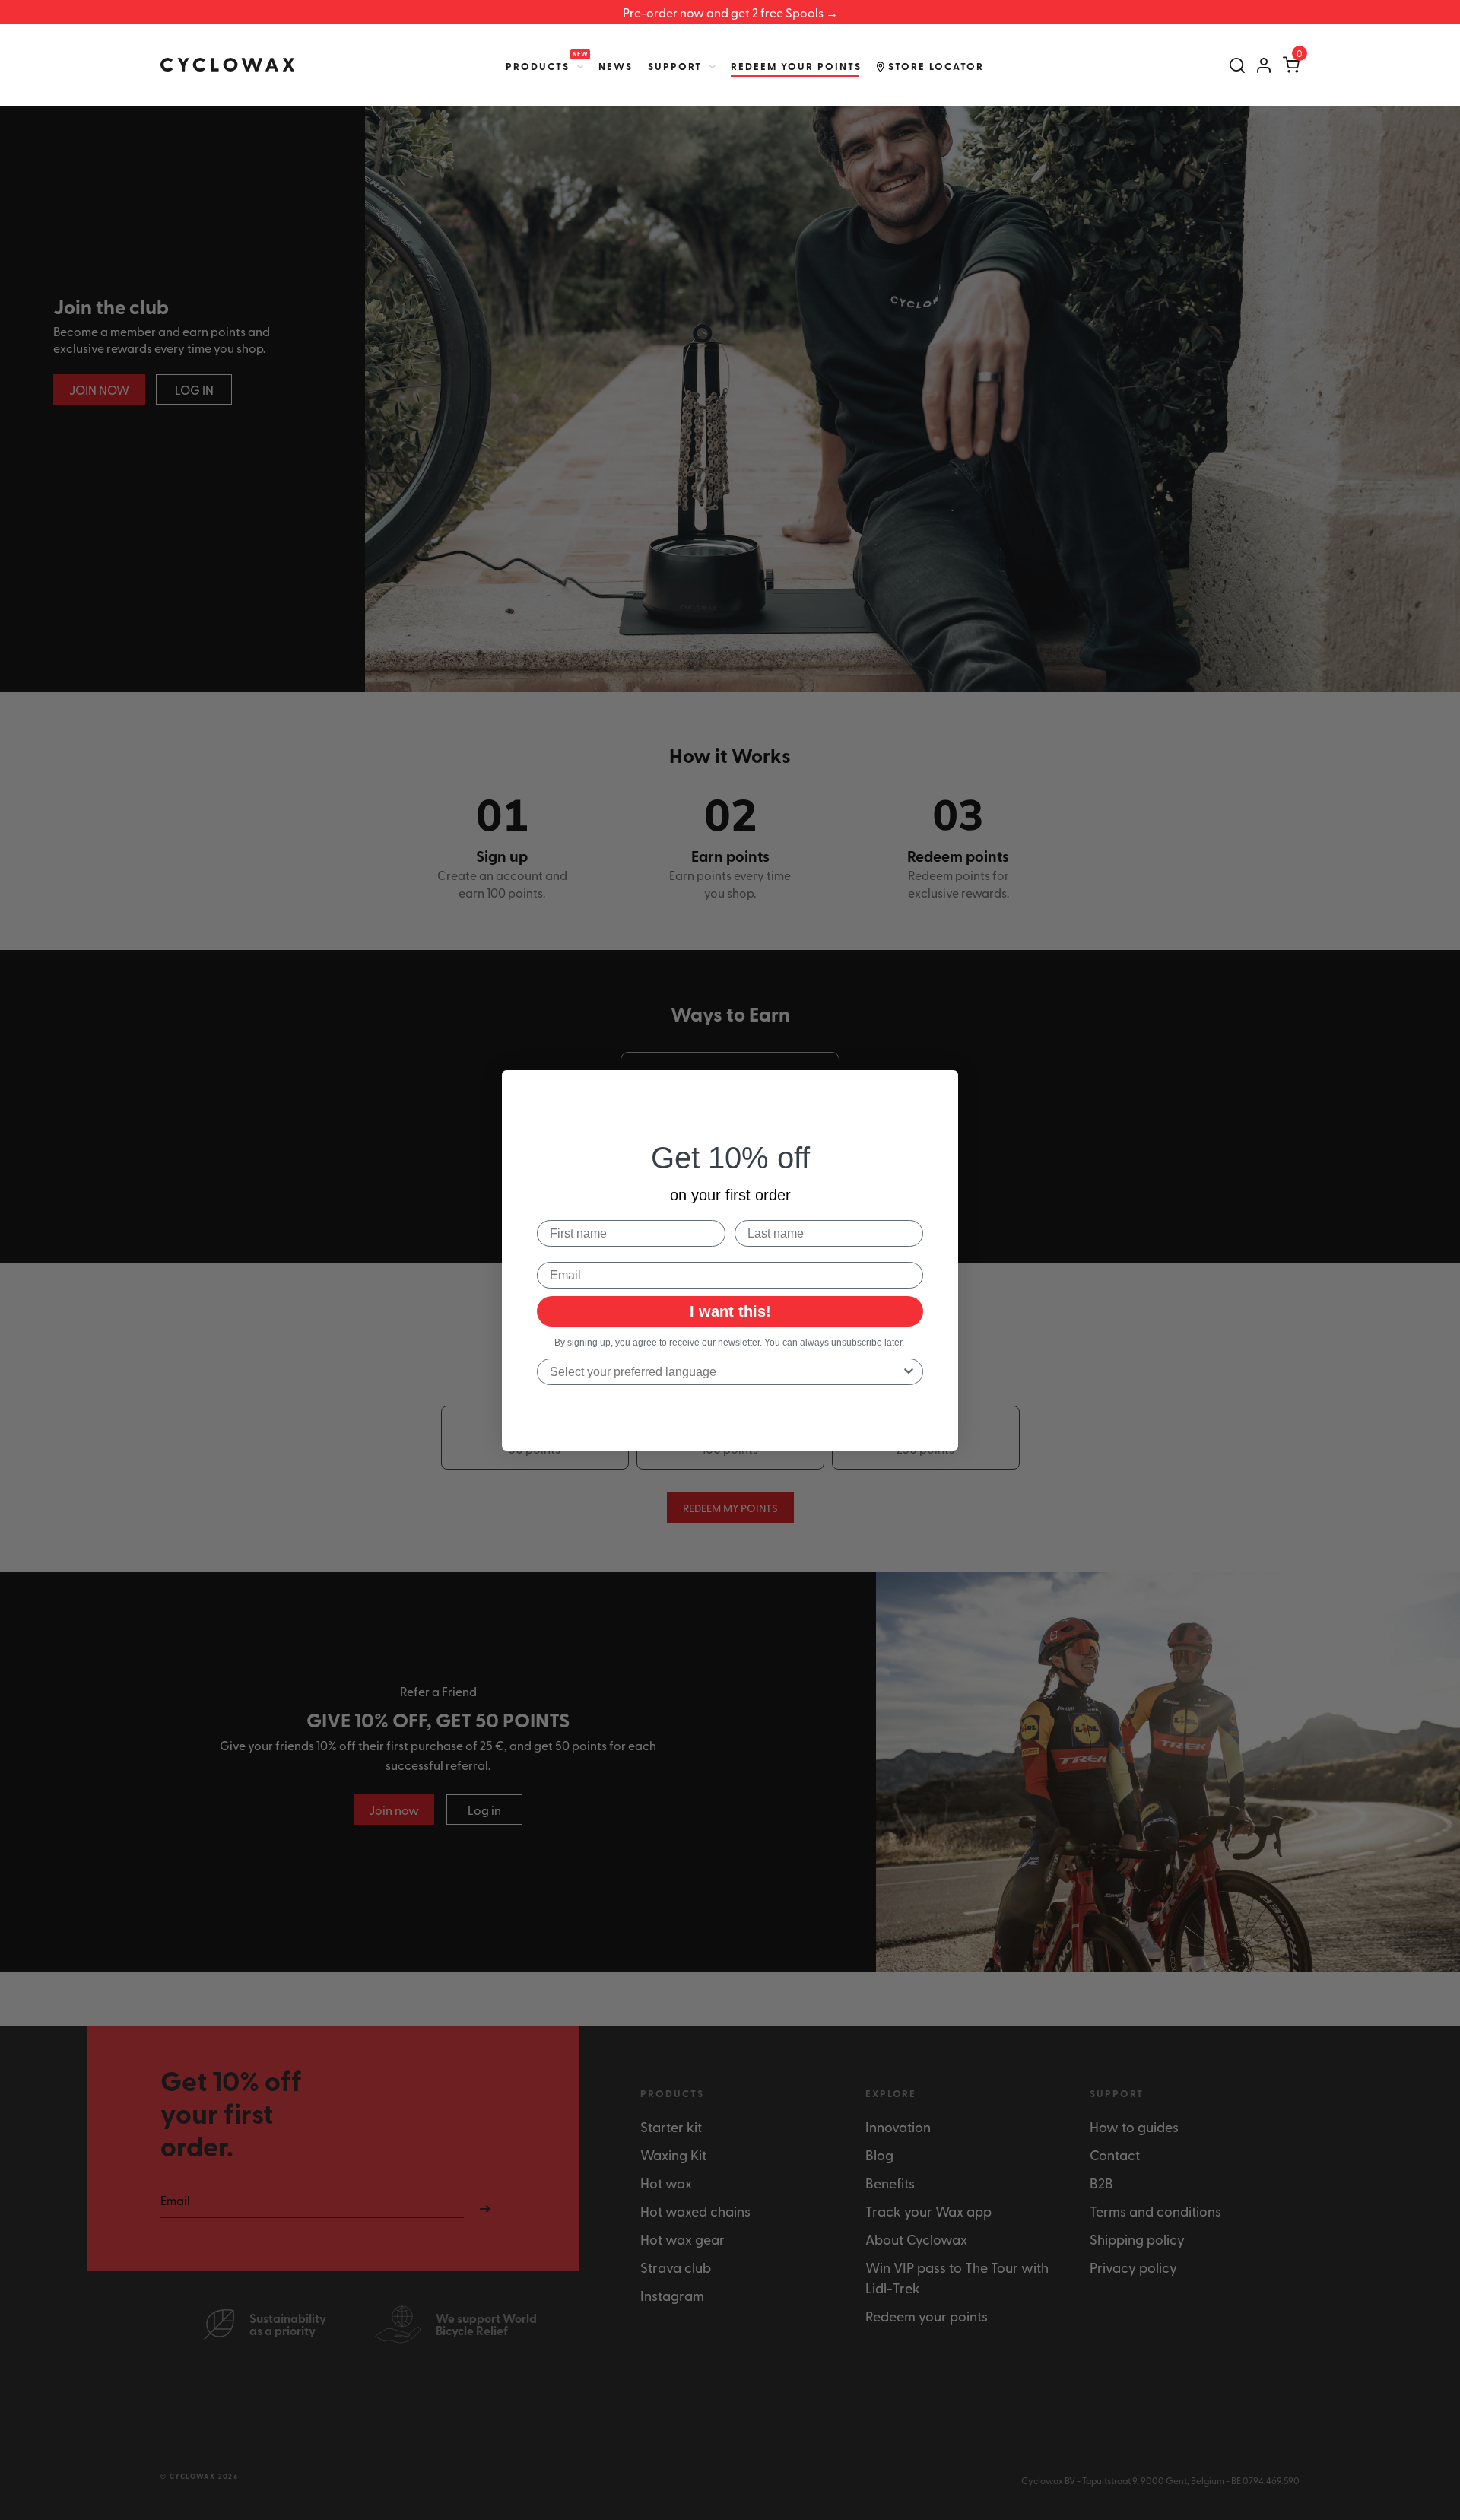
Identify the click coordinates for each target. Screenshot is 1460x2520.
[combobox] (725, 1372)
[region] (730, 12)
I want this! (730, 1311)
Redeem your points (796, 66)
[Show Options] (909, 1372)
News (616, 66)
